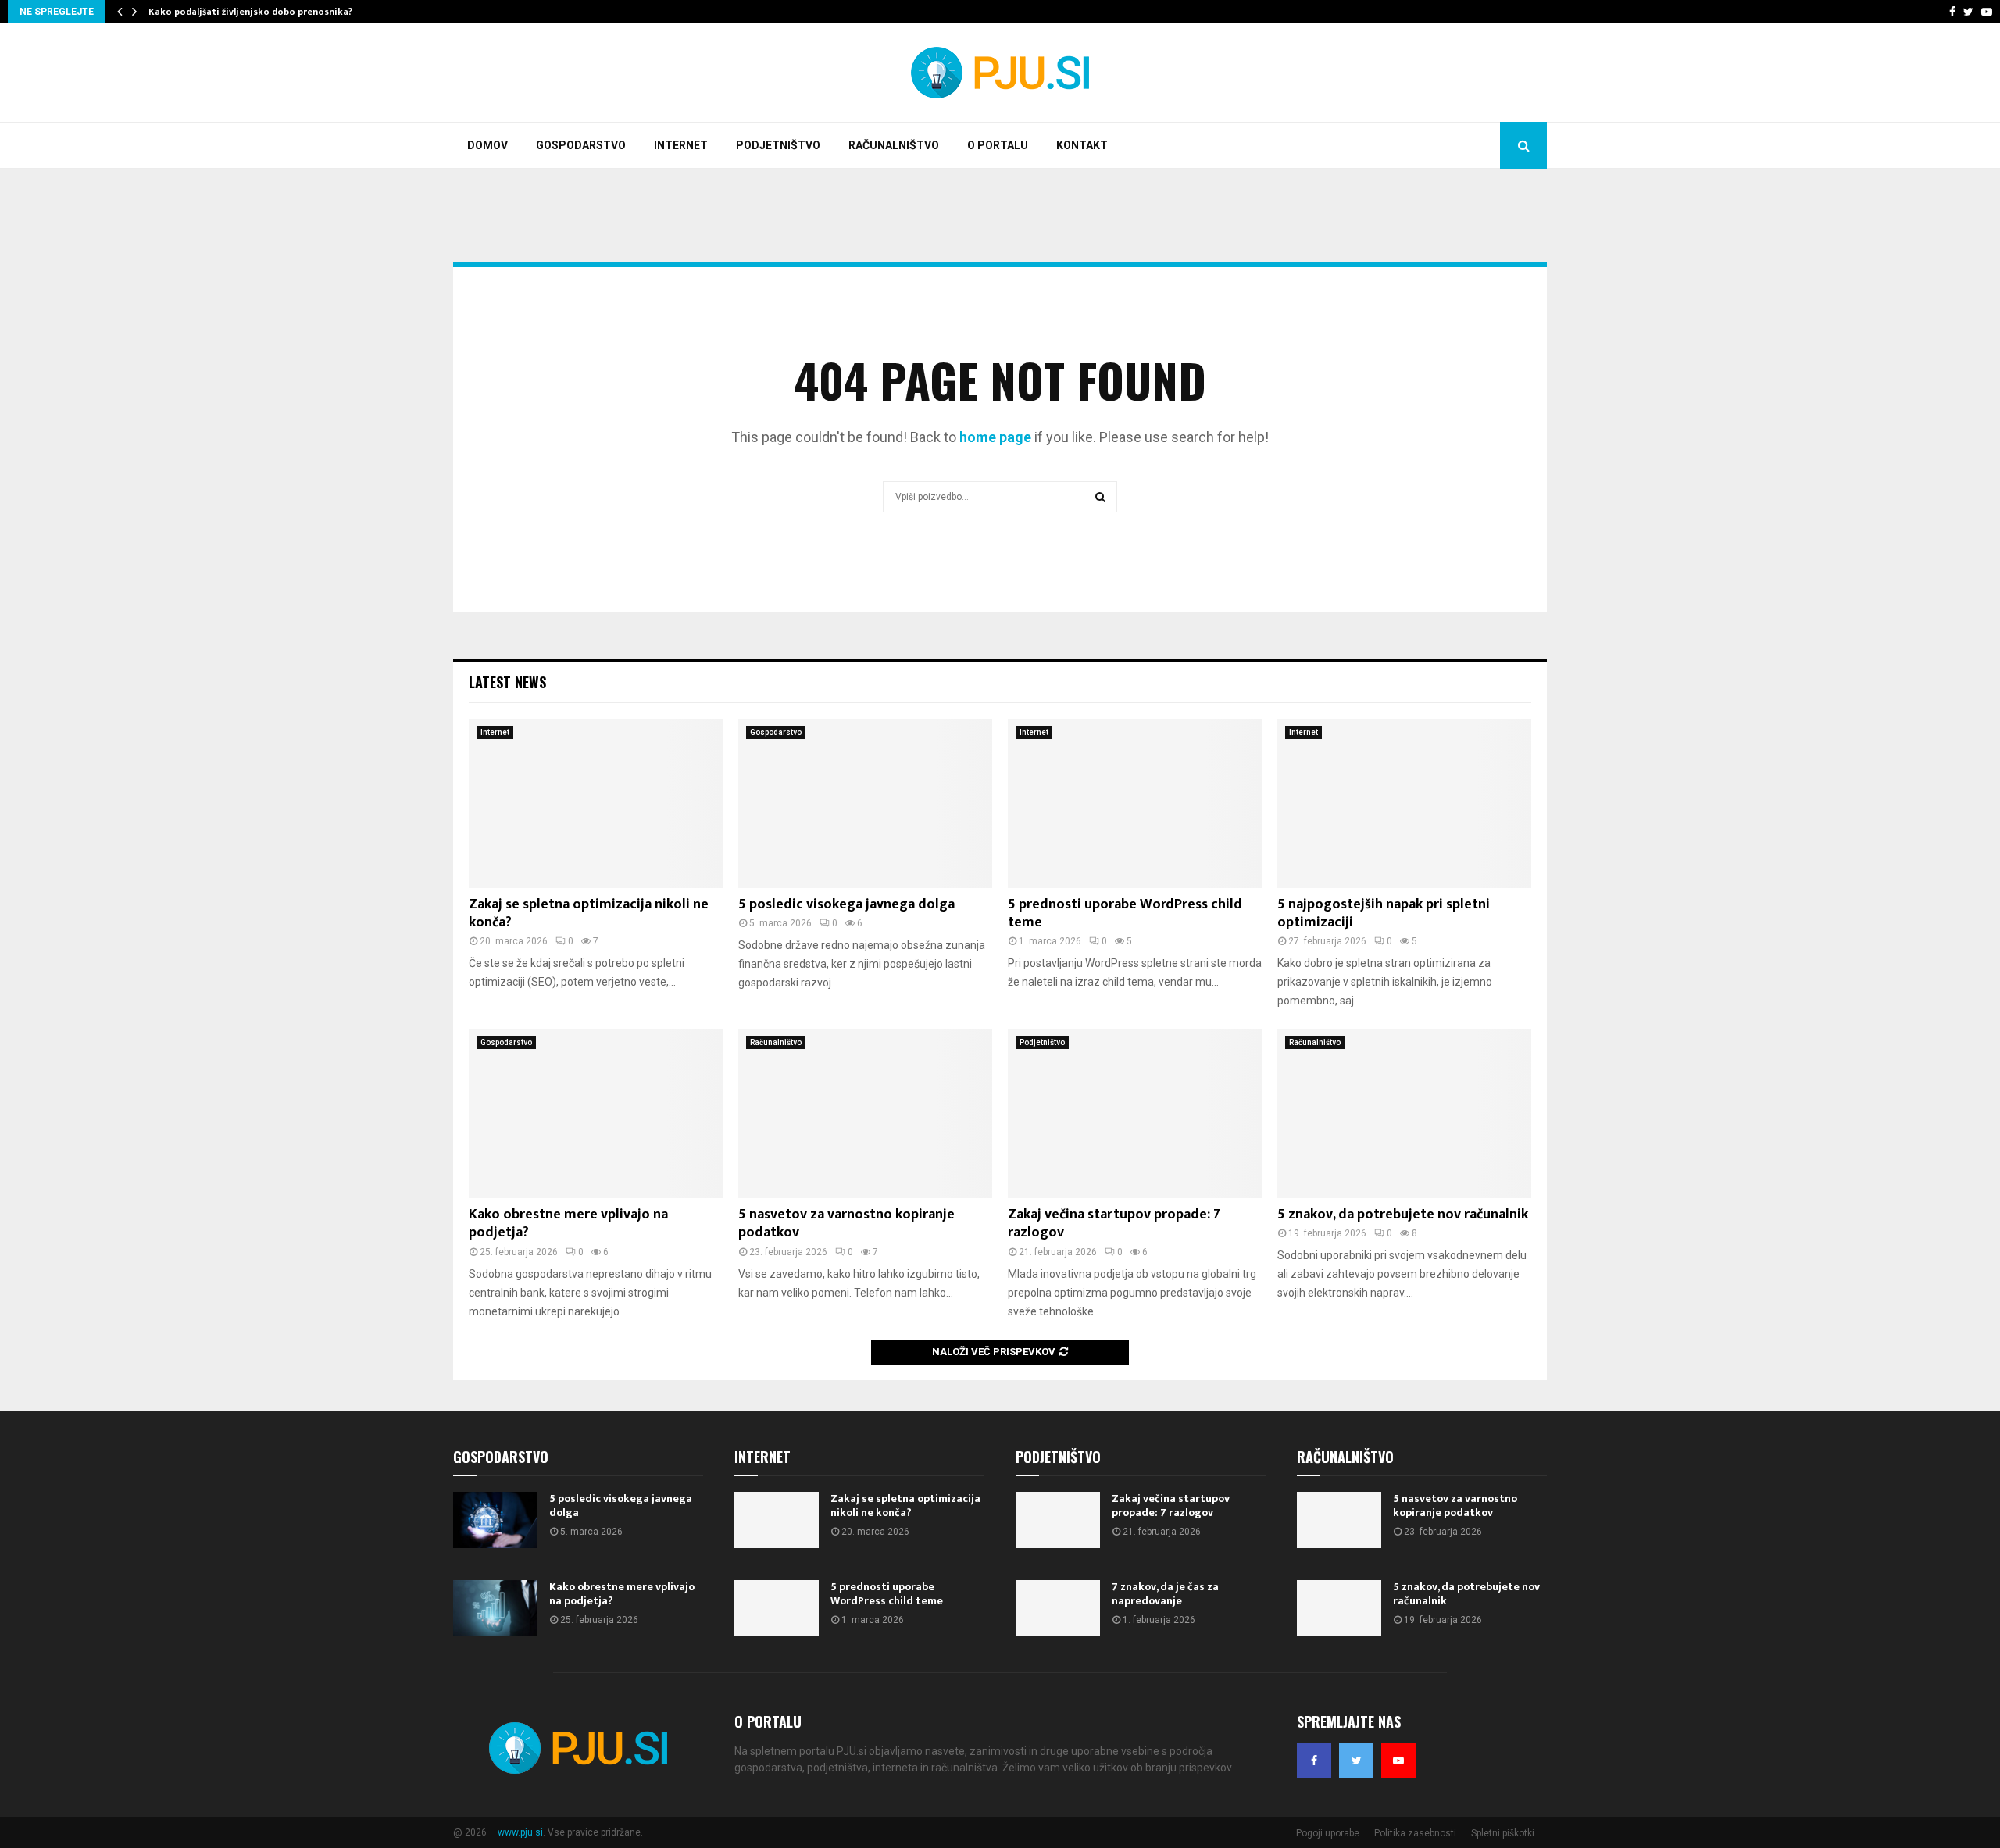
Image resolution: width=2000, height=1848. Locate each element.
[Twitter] (1356, 1761)
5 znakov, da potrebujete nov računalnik (1403, 1215)
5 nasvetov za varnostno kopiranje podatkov (846, 1224)
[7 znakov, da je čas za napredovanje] (1058, 1608)
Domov (487, 145)
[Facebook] (1314, 1761)
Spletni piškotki (1503, 1833)
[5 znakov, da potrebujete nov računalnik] (1404, 1113)
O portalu (998, 145)
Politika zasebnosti (1415, 1833)
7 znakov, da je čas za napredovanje (1165, 1594)
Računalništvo (894, 145)
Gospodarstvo (581, 145)
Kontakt (1082, 145)
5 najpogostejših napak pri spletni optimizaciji (1384, 913)
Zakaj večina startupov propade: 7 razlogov (1114, 1224)
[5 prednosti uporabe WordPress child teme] (1135, 803)
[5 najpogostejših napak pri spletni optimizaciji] (1404, 803)
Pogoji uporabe (1328, 1833)
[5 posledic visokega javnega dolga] (865, 803)
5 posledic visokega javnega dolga (846, 904)
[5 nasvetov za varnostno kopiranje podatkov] (865, 1113)
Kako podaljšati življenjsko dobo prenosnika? (250, 12)
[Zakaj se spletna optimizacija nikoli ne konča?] (596, 803)
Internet (681, 145)
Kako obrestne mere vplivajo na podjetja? (568, 1224)
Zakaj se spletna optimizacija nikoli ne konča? (589, 913)
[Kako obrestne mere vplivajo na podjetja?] (596, 1113)
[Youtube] (1398, 1761)
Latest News (507, 682)
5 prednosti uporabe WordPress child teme (1125, 913)
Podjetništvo (778, 145)
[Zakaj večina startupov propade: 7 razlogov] (1135, 1113)
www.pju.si (520, 1832)
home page (995, 437)
